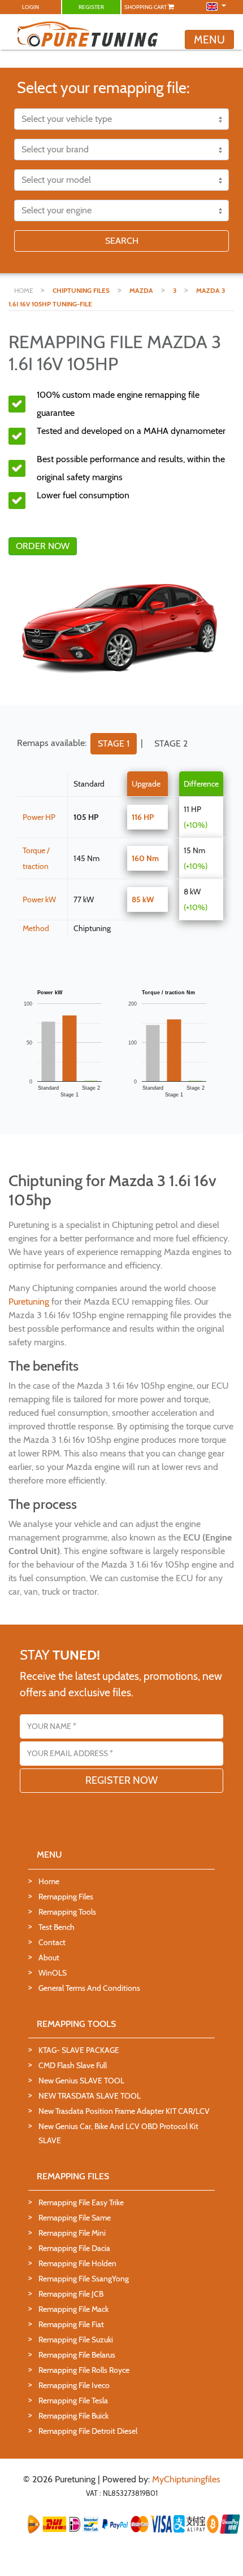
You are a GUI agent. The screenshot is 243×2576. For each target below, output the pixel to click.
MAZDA (141, 290)
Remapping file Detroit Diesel (88, 2431)
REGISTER (91, 7)
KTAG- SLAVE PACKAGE (79, 2050)
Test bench (57, 1927)
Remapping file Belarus (77, 2355)
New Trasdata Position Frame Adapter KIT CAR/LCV (124, 2111)
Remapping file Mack (73, 2309)
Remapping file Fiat (71, 2324)
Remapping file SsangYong (84, 2279)
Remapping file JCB (71, 2294)
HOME (25, 290)
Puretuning (29, 1302)
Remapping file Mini (72, 2233)
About (49, 1958)
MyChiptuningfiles (186, 2479)
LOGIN (31, 7)
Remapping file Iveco (74, 2385)
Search (122, 241)
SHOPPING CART (146, 7)
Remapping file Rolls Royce (84, 2370)
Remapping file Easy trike (81, 2202)
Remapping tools (67, 1912)
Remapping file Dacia (74, 2248)
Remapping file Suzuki (76, 2340)
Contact (52, 1942)
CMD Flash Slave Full (73, 2065)
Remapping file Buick (73, 2416)
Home (49, 1881)
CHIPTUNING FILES (81, 290)
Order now (43, 546)
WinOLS (53, 1973)
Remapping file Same (75, 2218)
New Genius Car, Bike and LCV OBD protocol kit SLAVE (118, 2133)
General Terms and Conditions (89, 1988)
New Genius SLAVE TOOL (81, 2081)
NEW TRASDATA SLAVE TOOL (90, 2096)
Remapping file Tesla (73, 2401)
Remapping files (66, 1897)
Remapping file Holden (77, 2263)
